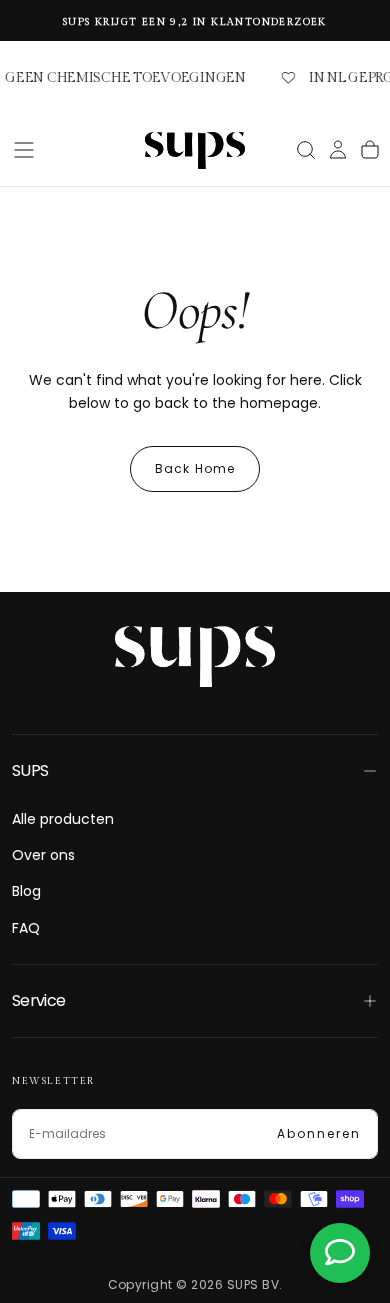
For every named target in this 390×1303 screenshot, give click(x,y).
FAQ (26, 928)
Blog (26, 891)
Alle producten (63, 819)
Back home (195, 468)
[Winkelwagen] (370, 150)
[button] (24, 150)
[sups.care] (195, 656)
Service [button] (39, 1000)
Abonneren (319, 1133)
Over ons (43, 855)
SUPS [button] (30, 770)
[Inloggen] (338, 152)
